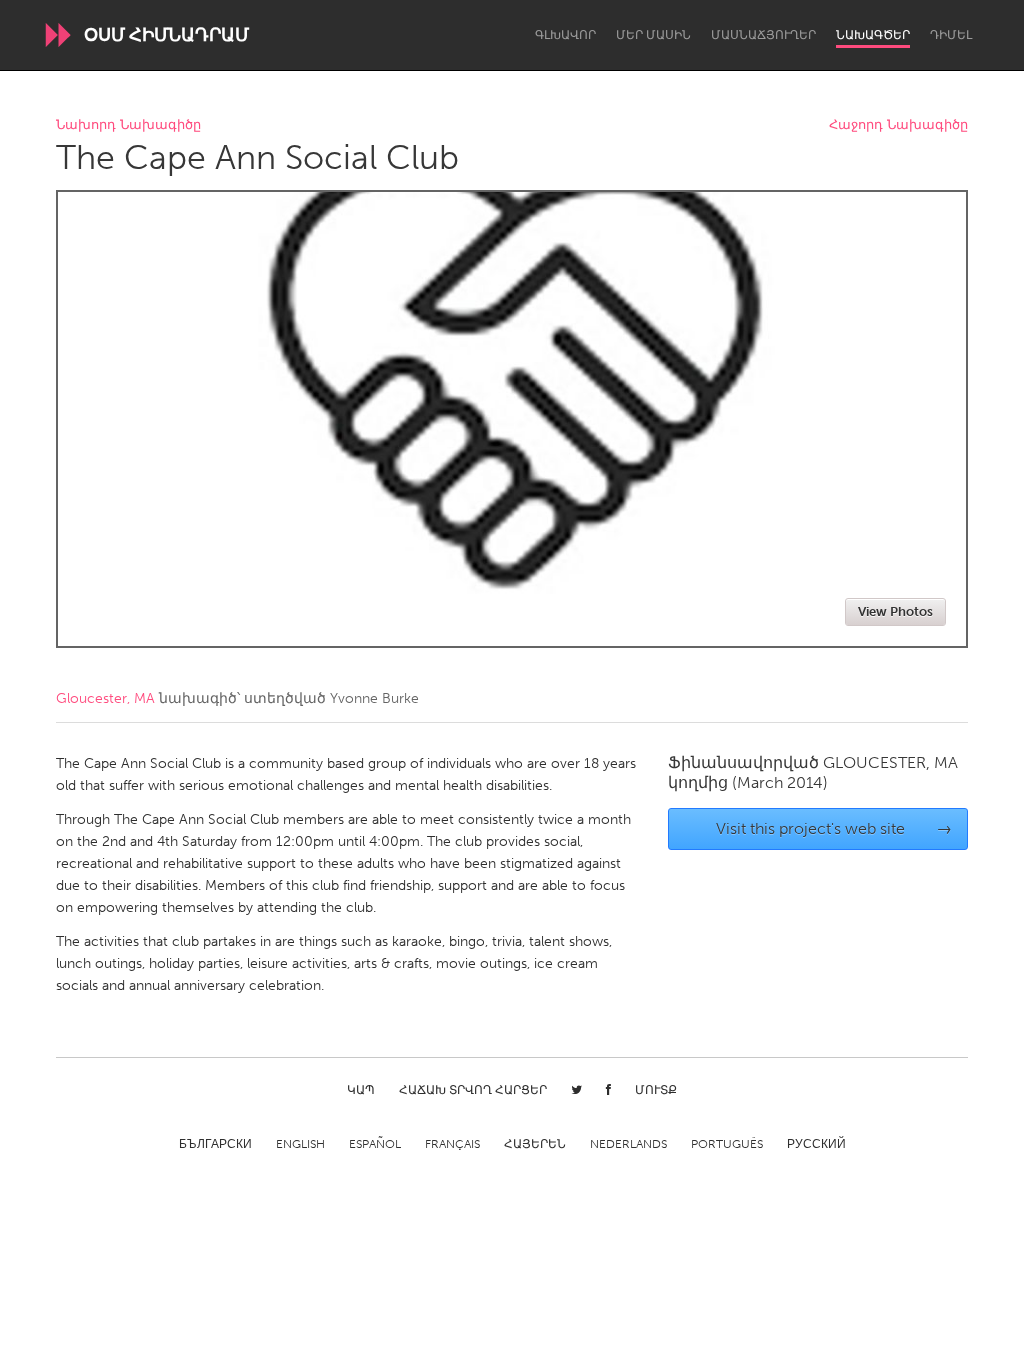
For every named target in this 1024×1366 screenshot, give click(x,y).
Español (375, 1144)
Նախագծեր (873, 35)
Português (727, 1144)
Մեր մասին (653, 35)
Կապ (361, 1090)
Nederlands (628, 1144)
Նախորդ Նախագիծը (128, 125)
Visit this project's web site (834, 828)
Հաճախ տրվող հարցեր (473, 1090)
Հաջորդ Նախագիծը (898, 125)
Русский (816, 1144)
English (300, 1144)
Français (452, 1144)
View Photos (895, 611)
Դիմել (951, 35)
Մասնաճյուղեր (763, 35)
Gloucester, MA (105, 698)
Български (215, 1144)
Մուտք (656, 1090)
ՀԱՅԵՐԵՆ (535, 1144)
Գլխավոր (565, 35)
